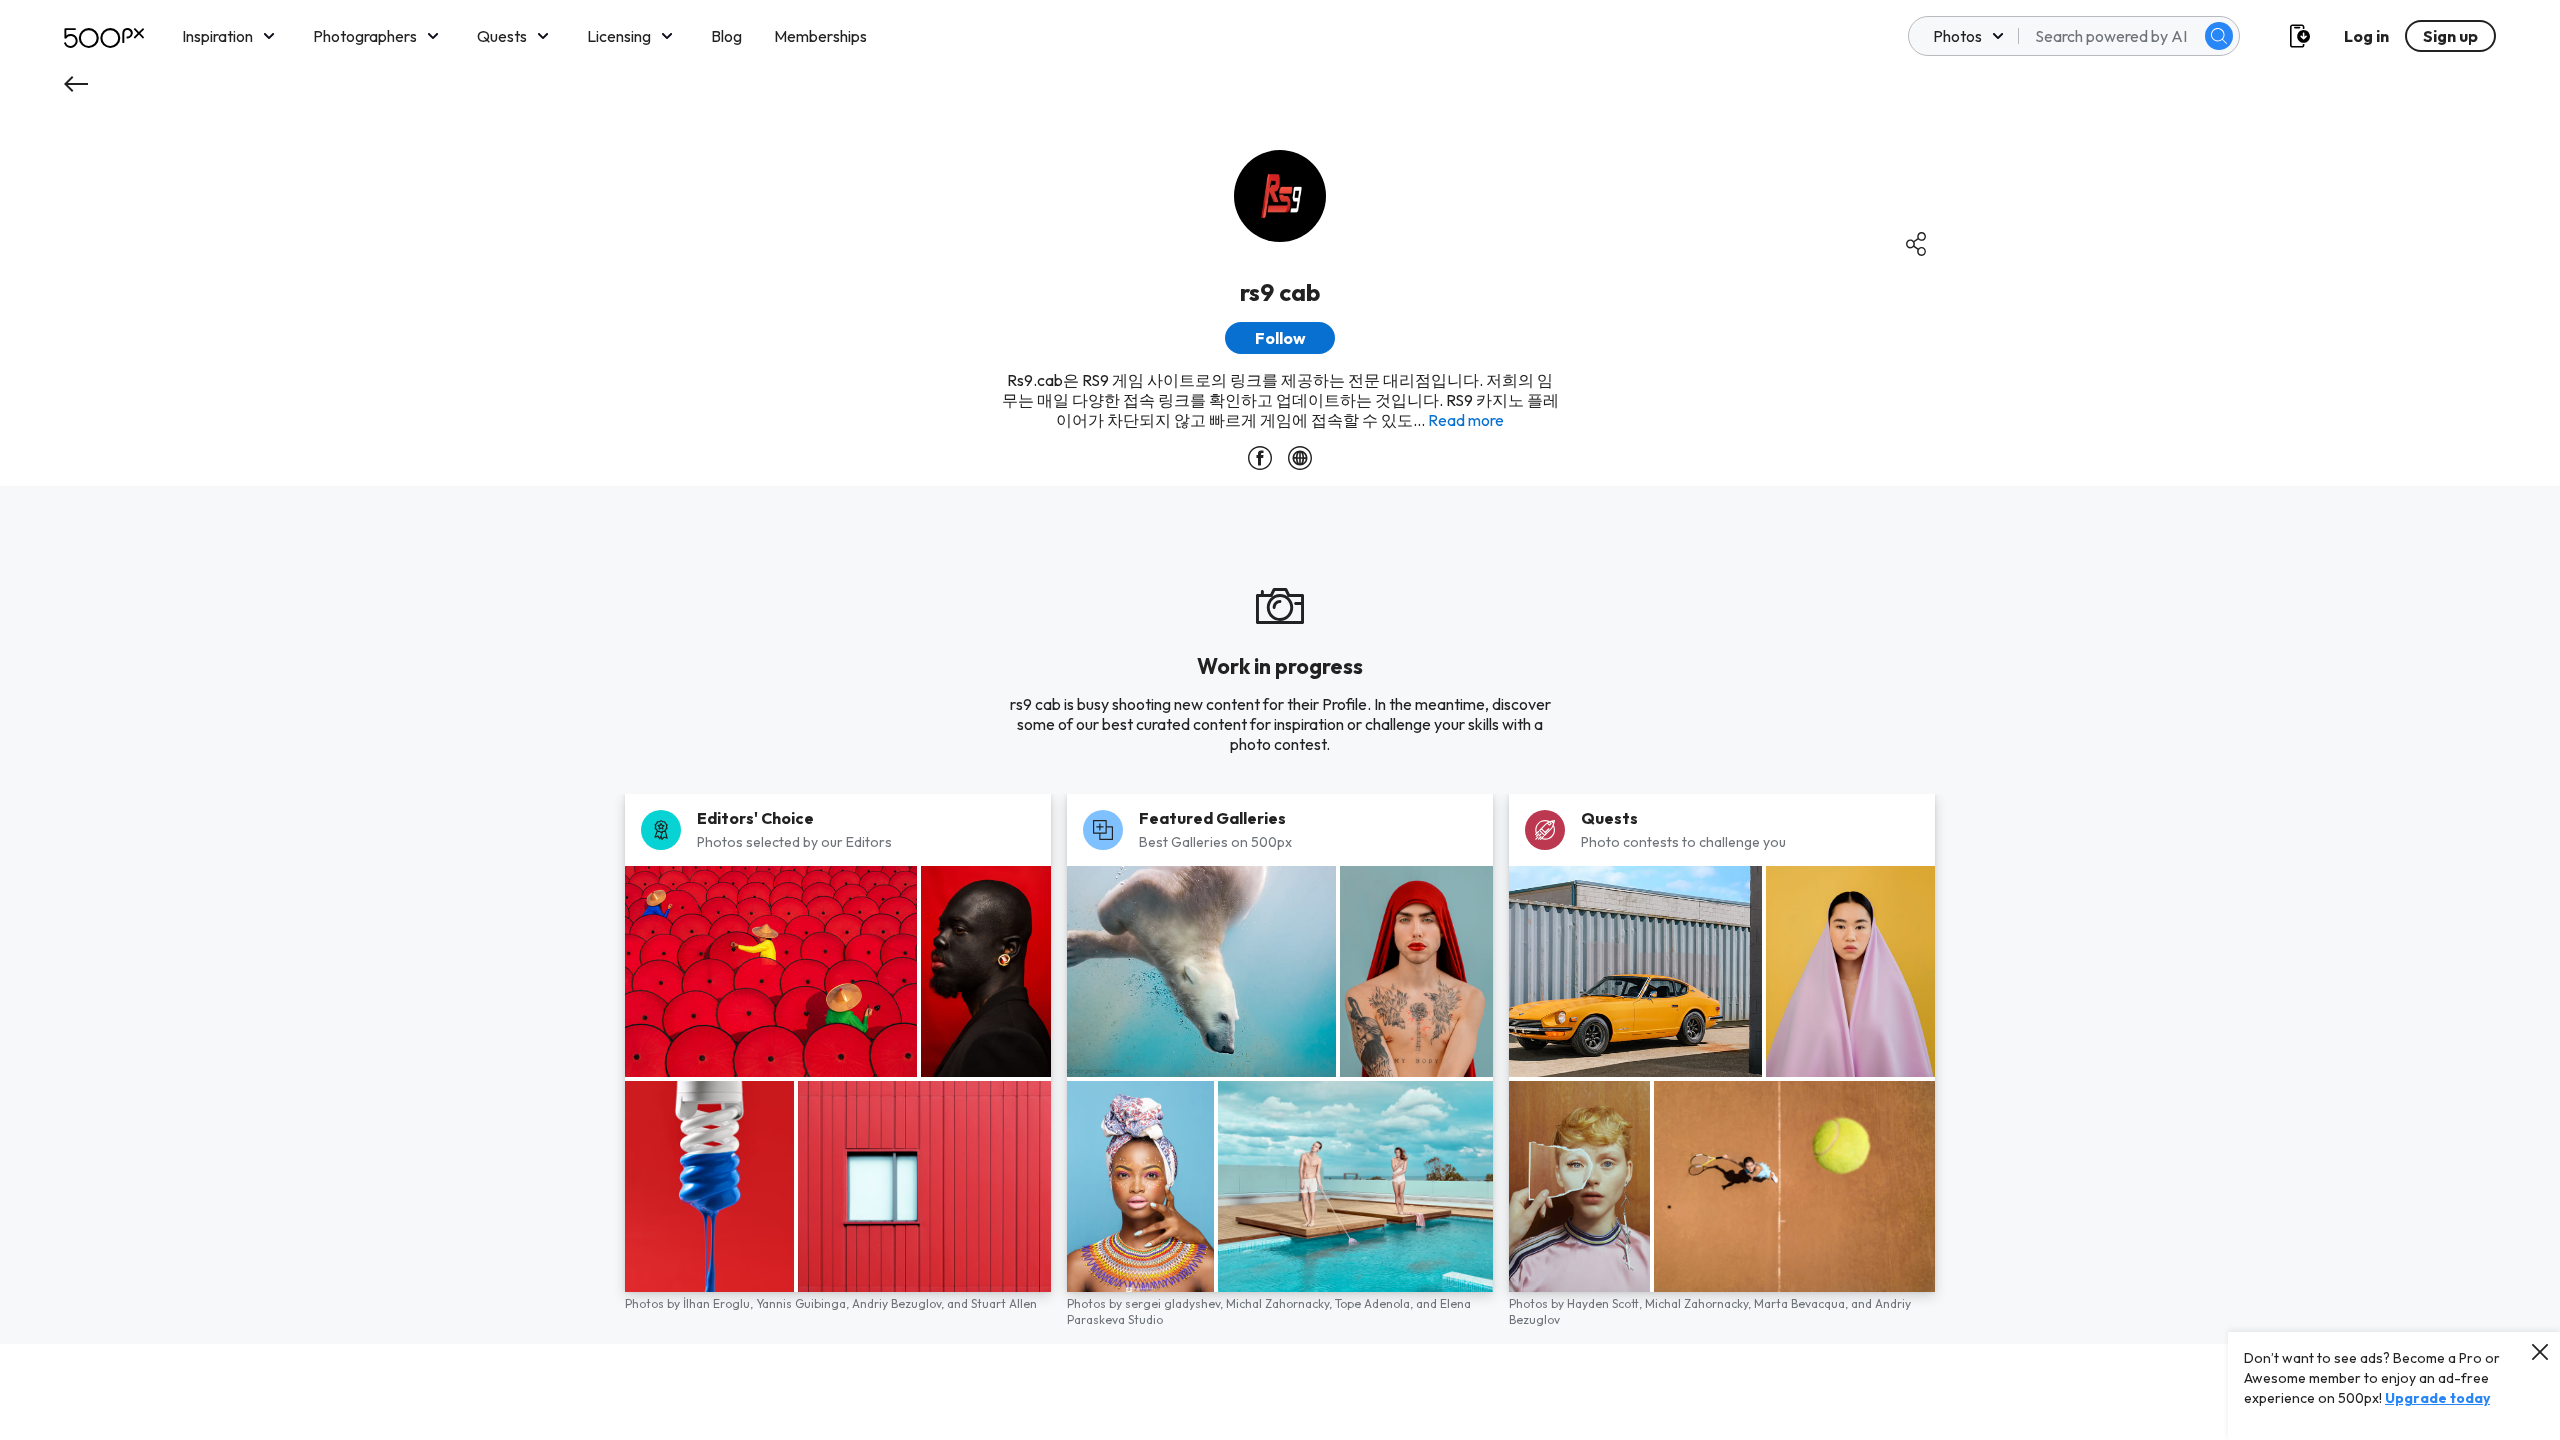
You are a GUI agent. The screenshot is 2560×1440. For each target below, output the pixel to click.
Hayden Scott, (1606, 1303)
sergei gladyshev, (1175, 1303)
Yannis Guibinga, (804, 1303)
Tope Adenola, (1375, 1303)
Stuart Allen (1004, 1303)
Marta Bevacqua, (1802, 1303)
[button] (2219, 36)
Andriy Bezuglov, (899, 1303)
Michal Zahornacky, (1280, 1303)
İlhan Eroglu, (719, 1303)
